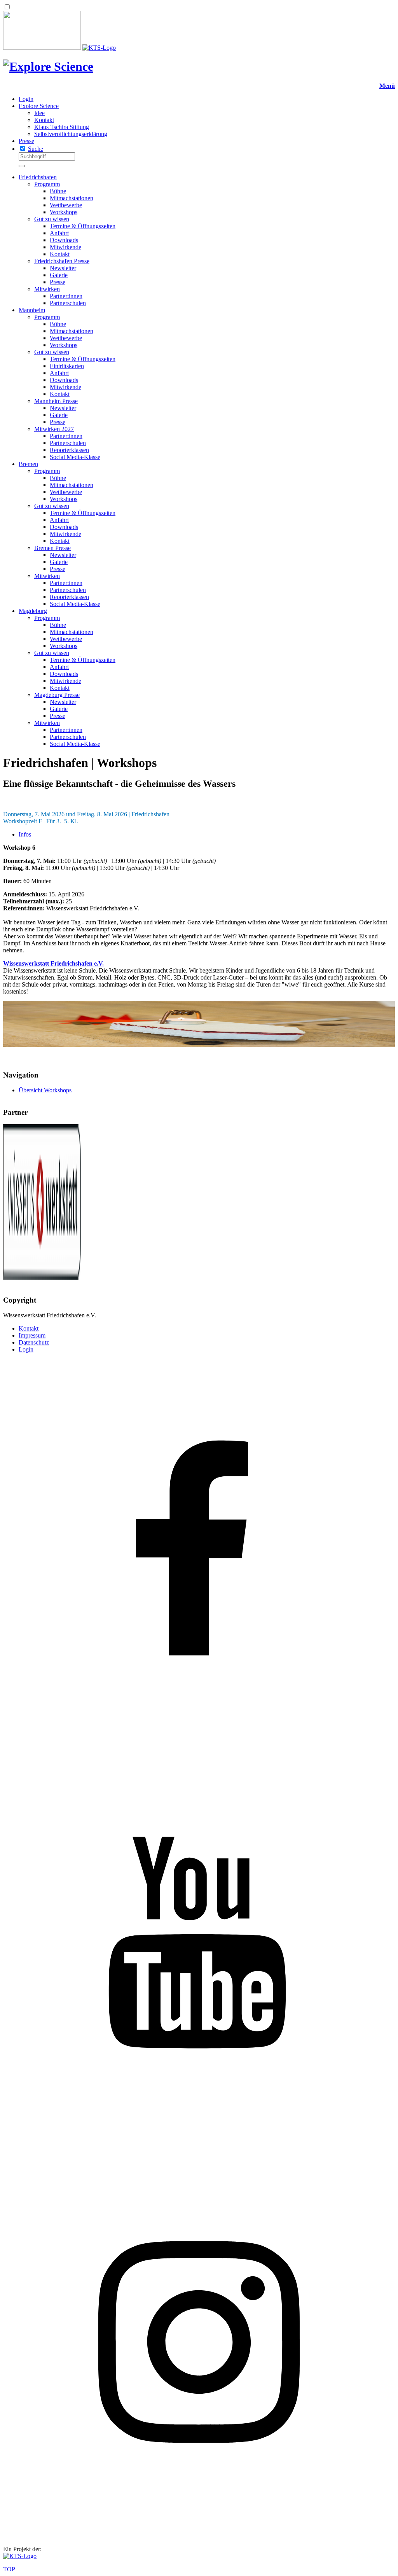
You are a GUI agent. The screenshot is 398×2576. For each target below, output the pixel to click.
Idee (39, 113)
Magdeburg (33, 611)
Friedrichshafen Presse (62, 261)
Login (26, 99)
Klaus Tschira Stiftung (62, 127)
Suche (36, 149)
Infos (25, 834)
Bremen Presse (52, 548)
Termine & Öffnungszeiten (83, 226)
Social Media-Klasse (75, 457)
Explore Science (39, 106)
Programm (47, 184)
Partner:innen (66, 296)
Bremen (28, 464)
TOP (9, 2569)
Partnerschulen (68, 303)
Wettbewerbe (66, 205)
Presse (26, 141)
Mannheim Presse (56, 401)
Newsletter (63, 268)
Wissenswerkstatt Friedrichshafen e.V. (53, 963)
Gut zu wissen (52, 219)
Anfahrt (59, 233)
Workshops (64, 212)
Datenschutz (34, 1342)
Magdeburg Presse (57, 695)
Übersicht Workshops (45, 1090)
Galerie (59, 275)
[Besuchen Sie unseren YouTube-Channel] (199, 2142)
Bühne (58, 191)
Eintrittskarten (67, 366)
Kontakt (44, 120)
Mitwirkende (65, 247)
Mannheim (32, 310)
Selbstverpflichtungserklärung (71, 134)
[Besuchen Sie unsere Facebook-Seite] (199, 1749)
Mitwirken (47, 289)
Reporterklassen (69, 450)
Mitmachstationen (72, 198)
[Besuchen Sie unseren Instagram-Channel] (199, 2536)
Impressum (32, 1335)
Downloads (64, 240)
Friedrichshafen (38, 177)
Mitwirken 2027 (54, 429)
